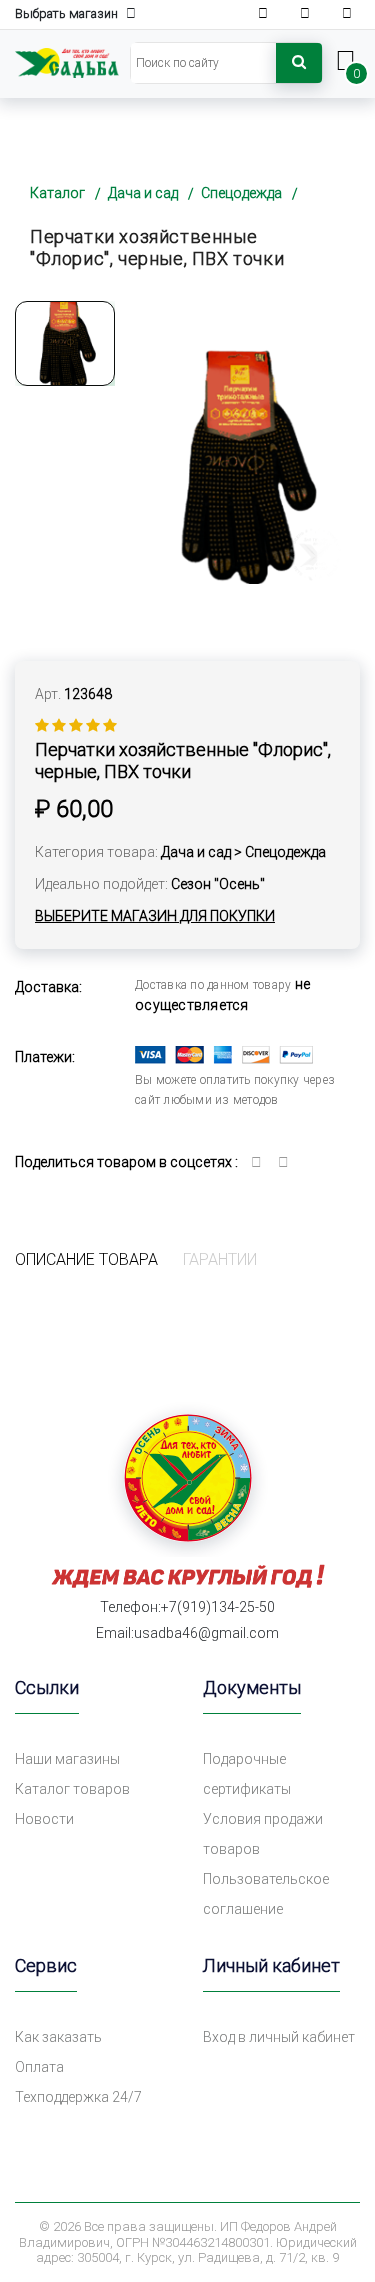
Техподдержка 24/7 (78, 2097)
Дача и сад (143, 193)
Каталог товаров (72, 1789)
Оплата (39, 2067)
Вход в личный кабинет (279, 2037)
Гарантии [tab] (220, 1259)
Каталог (57, 193)
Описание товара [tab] (86, 1259)
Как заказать (58, 2037)
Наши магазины (67, 1759)
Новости (44, 1819)
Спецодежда (241, 193)
